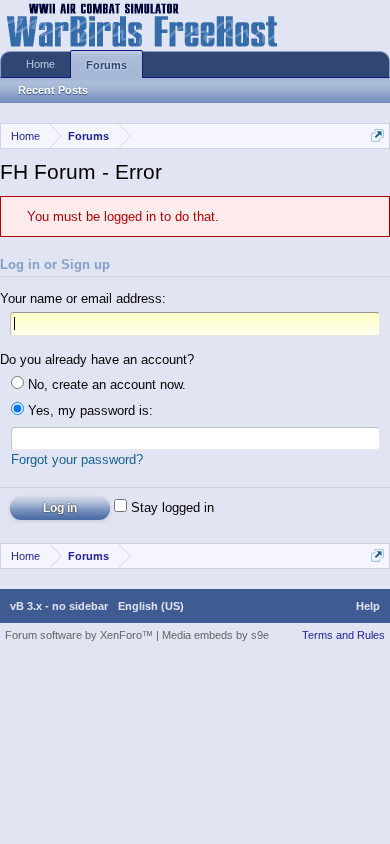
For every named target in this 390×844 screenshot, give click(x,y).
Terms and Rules (343, 635)
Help (368, 606)
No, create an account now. (105, 384)
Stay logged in (170, 507)
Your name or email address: (83, 298)
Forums (106, 65)
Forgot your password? (77, 459)
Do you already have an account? (97, 359)
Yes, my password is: (88, 410)
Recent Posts (53, 90)
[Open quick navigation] (377, 135)
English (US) (151, 606)
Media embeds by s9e (215, 635)
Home (40, 64)
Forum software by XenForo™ (80, 635)
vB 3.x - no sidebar (59, 606)
